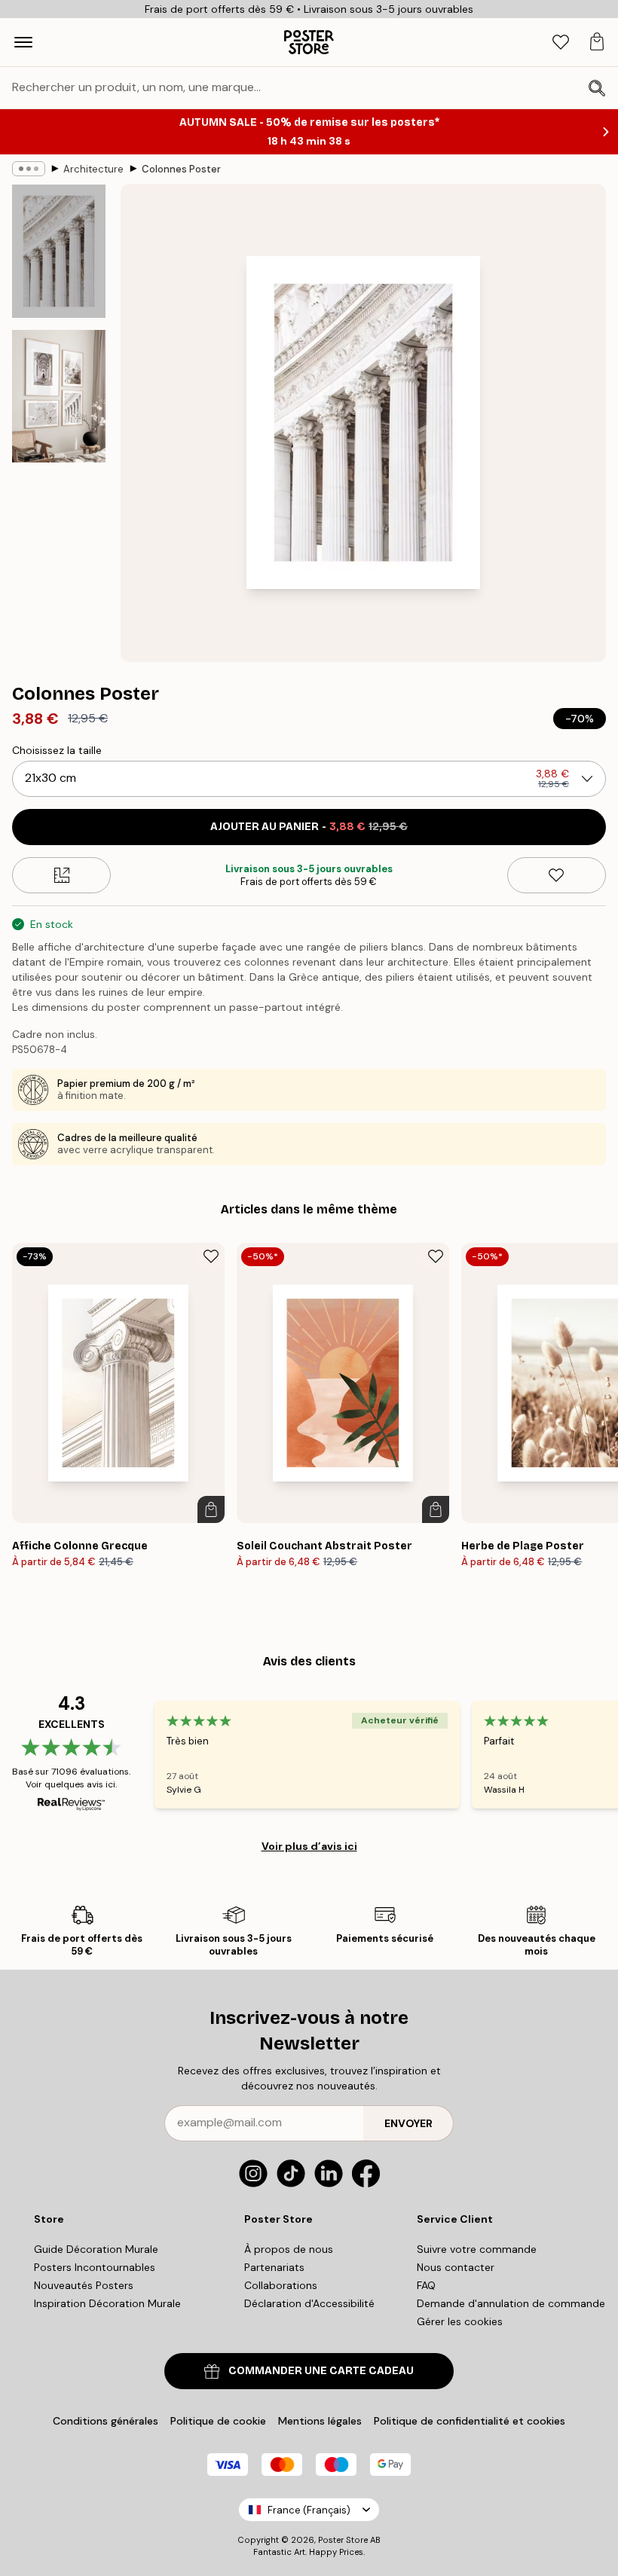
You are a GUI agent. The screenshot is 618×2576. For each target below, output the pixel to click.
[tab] (561, 43)
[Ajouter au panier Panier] (211, 1509)
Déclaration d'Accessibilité (309, 2303)
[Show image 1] (59, 251)
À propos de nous (289, 2249)
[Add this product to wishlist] (557, 875)
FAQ (426, 2285)
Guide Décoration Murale (96, 2249)
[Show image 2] (59, 396)
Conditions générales (106, 2421)
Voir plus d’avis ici (309, 1846)
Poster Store (343, 2540)
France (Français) (309, 2510)
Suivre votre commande (477, 2249)
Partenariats (274, 2267)
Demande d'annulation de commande (511, 2303)
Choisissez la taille (57, 750)
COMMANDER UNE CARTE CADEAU (321, 2371)
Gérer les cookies (460, 2321)
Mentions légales (320, 2421)
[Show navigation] (23, 42)
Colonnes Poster (181, 169)
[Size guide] (61, 875)
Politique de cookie (218, 2421)
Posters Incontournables (95, 2267)
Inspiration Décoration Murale (107, 2303)
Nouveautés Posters (84, 2285)
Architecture (93, 169)
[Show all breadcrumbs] (29, 169)
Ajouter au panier (309, 827)
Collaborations (281, 2285)
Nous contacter (456, 2267)
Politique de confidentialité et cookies (470, 2421)
